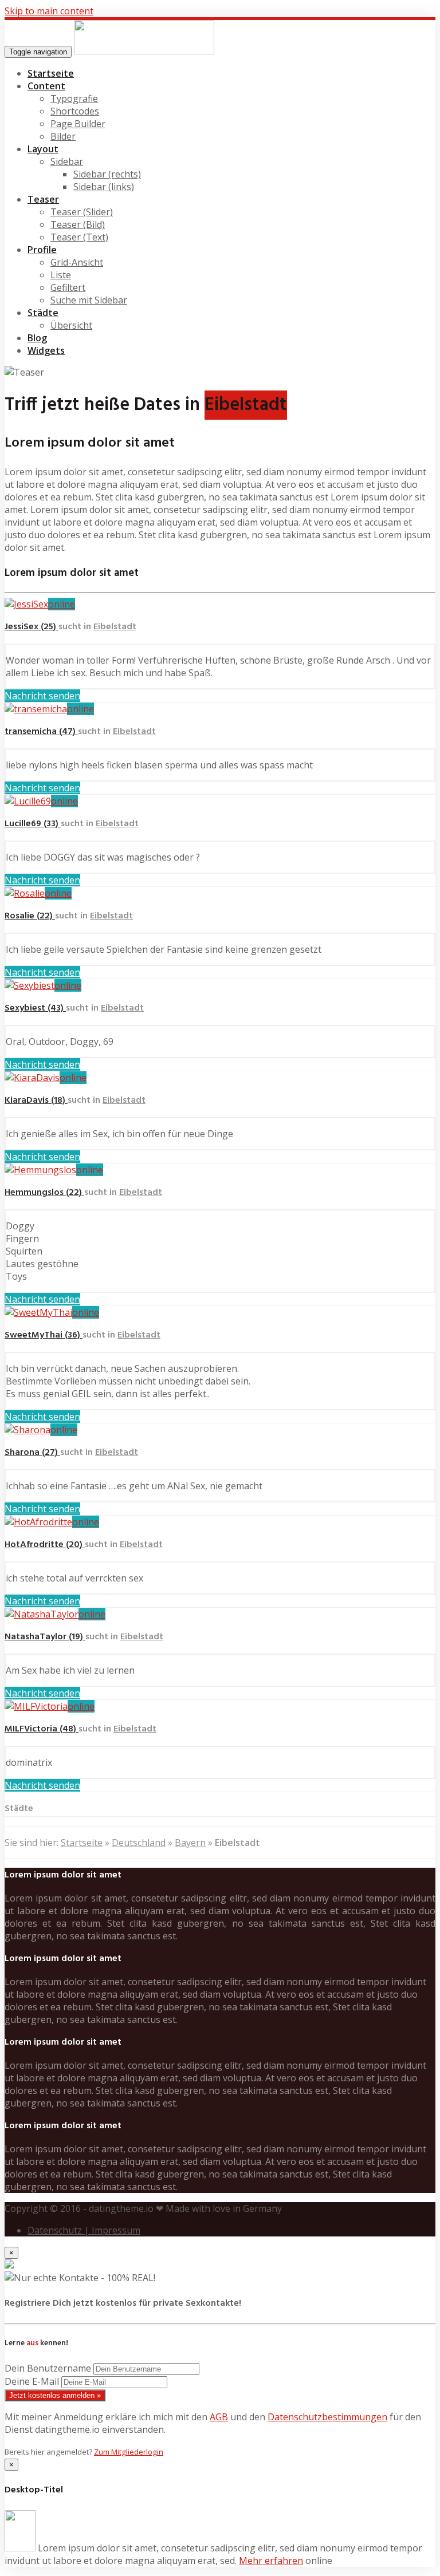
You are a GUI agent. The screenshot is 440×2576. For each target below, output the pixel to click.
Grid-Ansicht (77, 262)
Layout (43, 149)
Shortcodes (75, 111)
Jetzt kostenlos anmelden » (55, 2395)
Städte (43, 313)
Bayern (190, 1843)
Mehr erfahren (271, 2561)
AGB (219, 2417)
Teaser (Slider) (82, 212)
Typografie (74, 98)
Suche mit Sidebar (89, 300)
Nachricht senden (42, 696)
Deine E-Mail (32, 2381)
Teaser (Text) (79, 237)
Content (46, 86)
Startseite (51, 73)
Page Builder (78, 124)
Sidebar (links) (104, 187)
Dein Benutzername (48, 2368)
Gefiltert (68, 287)
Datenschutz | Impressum (84, 2230)
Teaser (43, 199)
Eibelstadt (115, 627)
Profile (42, 250)
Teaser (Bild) (78, 224)
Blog (37, 338)
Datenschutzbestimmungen (327, 2417)
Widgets (46, 350)
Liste (61, 275)
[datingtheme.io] (144, 51)
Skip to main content (49, 11)
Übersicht (71, 325)
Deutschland (139, 1843)
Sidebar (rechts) (107, 174)
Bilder (63, 136)
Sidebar (67, 161)
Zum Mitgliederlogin (129, 2452)
